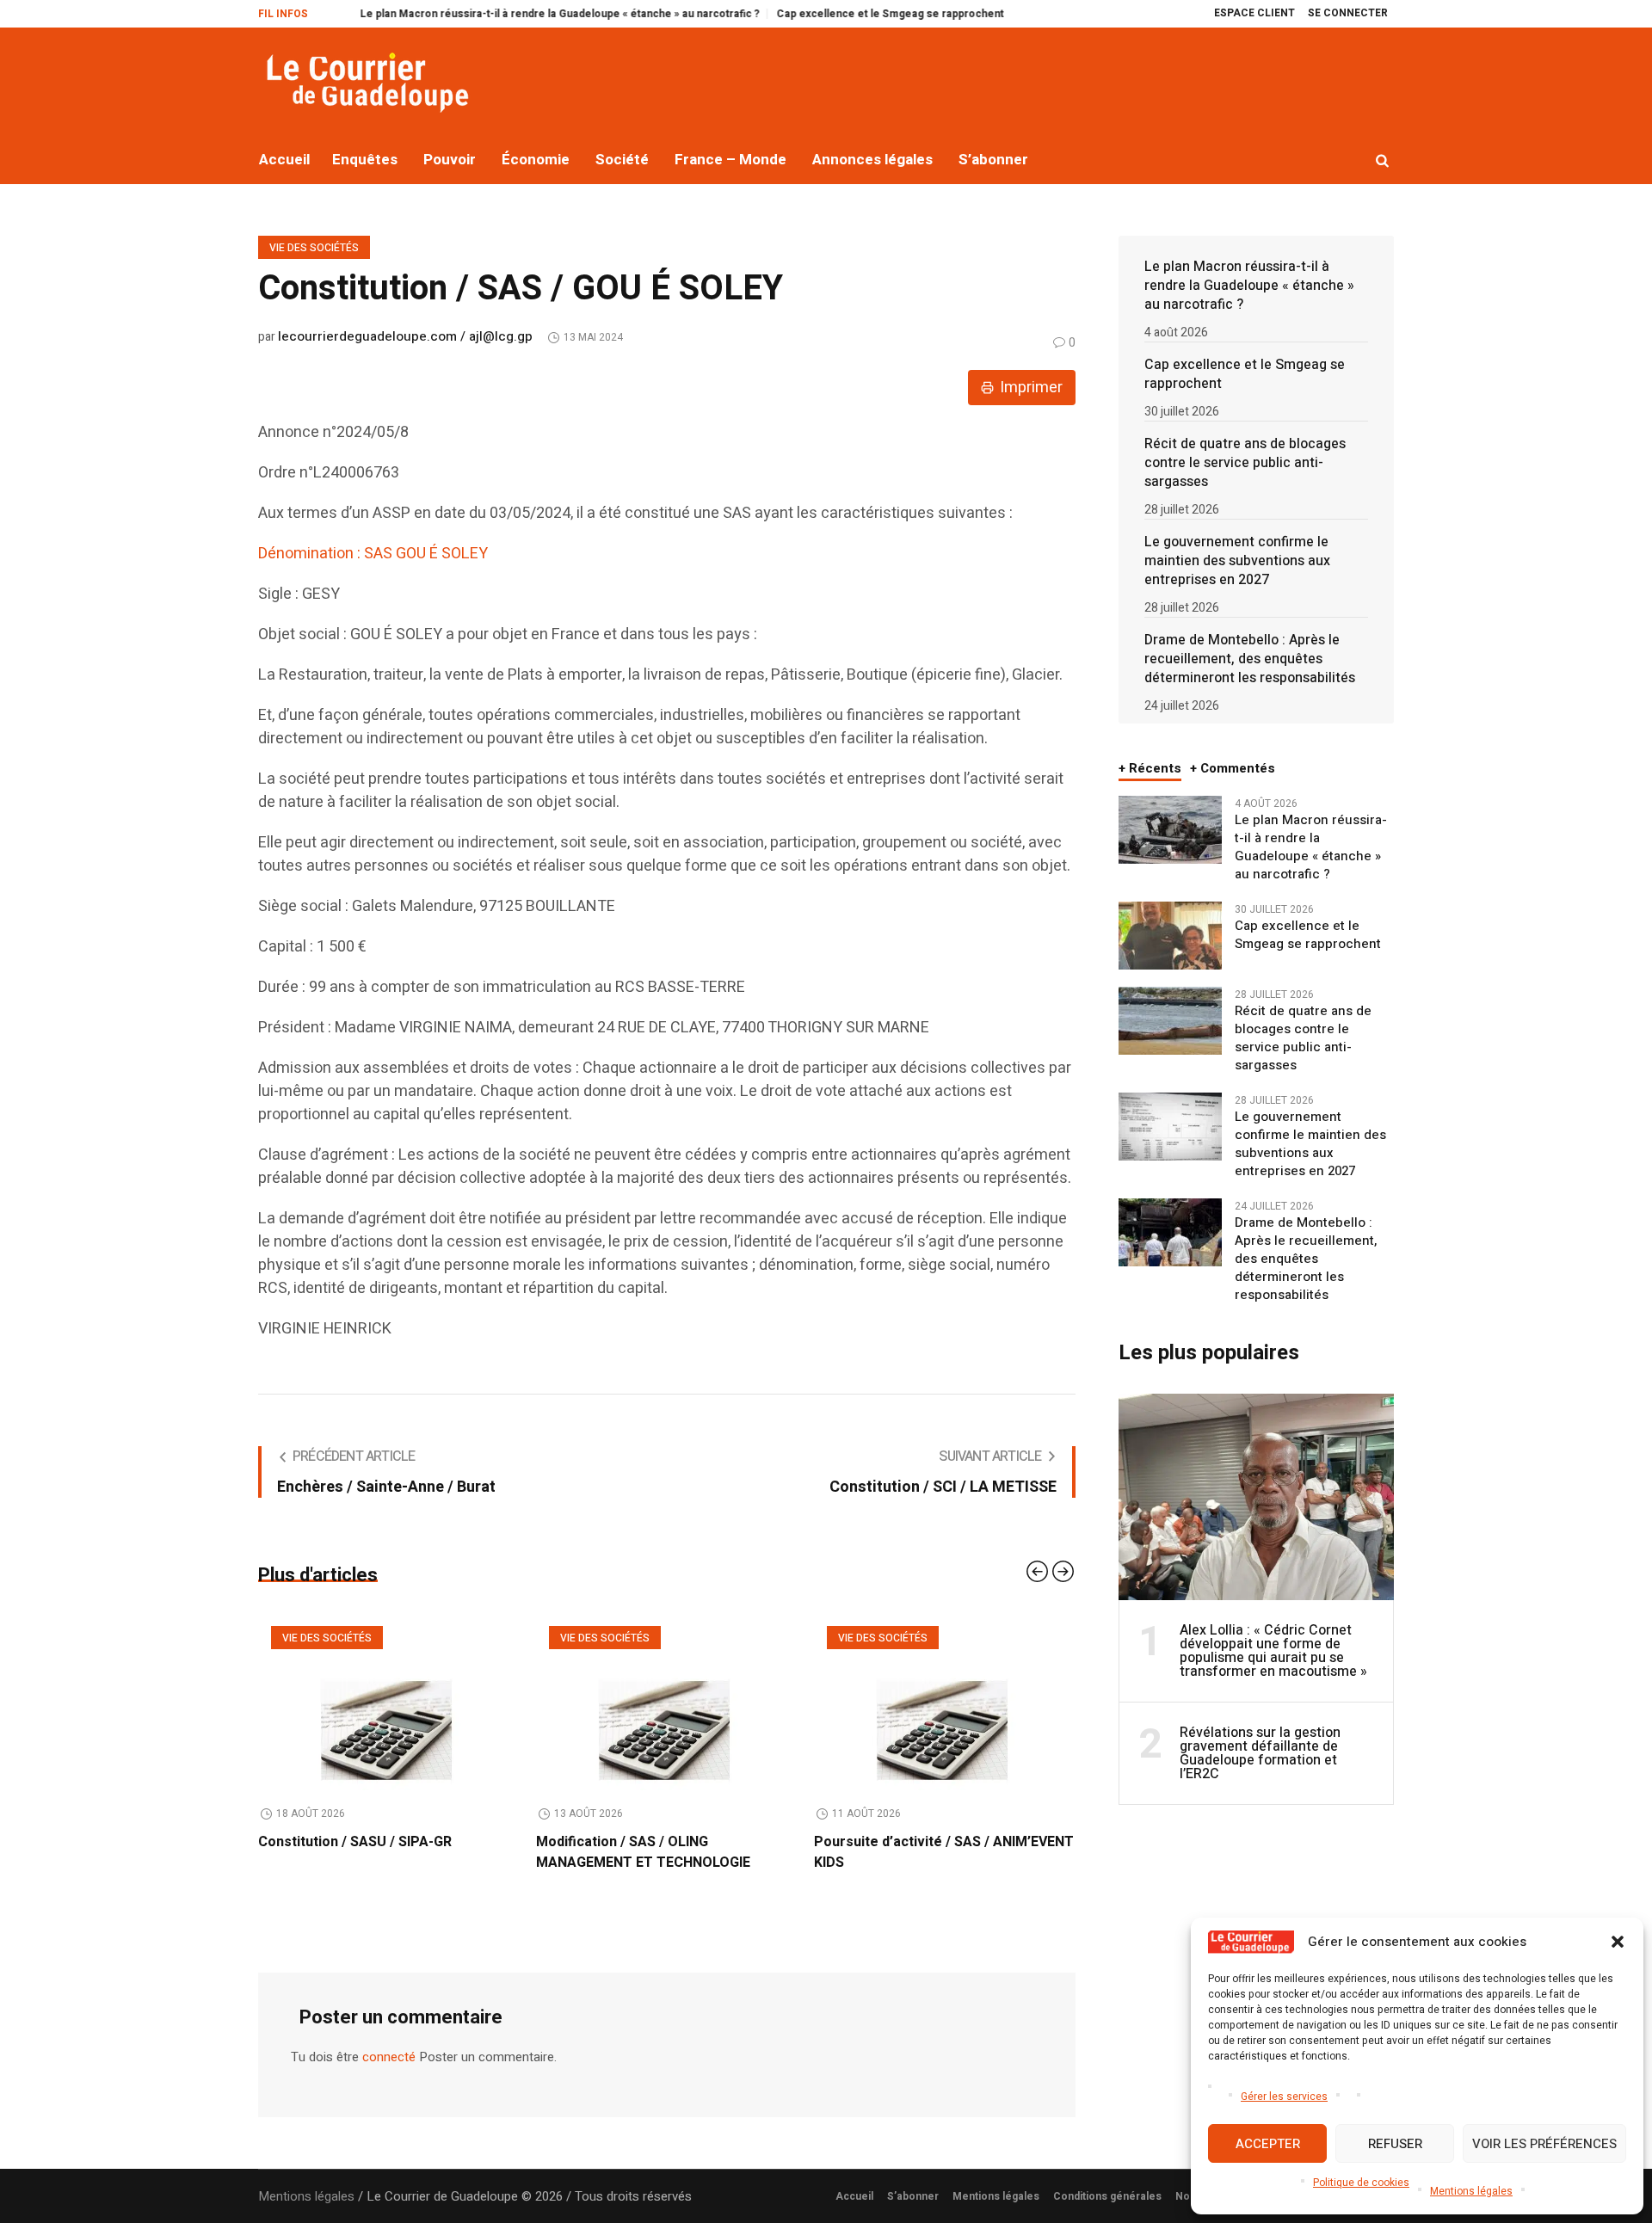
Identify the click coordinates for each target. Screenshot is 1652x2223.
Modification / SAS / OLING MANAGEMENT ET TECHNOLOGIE (365, 1852)
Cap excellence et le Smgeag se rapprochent (804, 14)
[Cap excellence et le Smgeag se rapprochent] (1170, 935)
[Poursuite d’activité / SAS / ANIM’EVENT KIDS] (666, 1702)
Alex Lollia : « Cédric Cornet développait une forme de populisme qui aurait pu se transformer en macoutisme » (1273, 1651)
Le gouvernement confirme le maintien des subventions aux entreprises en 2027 (1237, 561)
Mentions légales (1471, 2191)
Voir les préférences (1544, 2144)
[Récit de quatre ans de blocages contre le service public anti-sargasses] (1170, 1020)
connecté (389, 2078)
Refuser (1395, 2144)
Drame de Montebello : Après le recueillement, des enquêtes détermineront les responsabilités (1250, 659)
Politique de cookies (1361, 2183)
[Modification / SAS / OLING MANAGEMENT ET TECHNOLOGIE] (388, 1702)
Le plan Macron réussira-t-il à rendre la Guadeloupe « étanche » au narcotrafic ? (474, 14)
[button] (1618, 1942)
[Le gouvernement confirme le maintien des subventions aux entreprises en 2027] (1170, 1126)
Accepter (1268, 2144)
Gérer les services (1284, 2097)
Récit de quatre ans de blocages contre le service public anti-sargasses (1245, 463)
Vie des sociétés (314, 248)
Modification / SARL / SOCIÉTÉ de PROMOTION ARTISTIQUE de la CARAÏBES (922, 1863)
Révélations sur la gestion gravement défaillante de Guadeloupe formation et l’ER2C (1260, 1753)
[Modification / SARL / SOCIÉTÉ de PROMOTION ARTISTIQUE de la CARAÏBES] (944, 1702)
